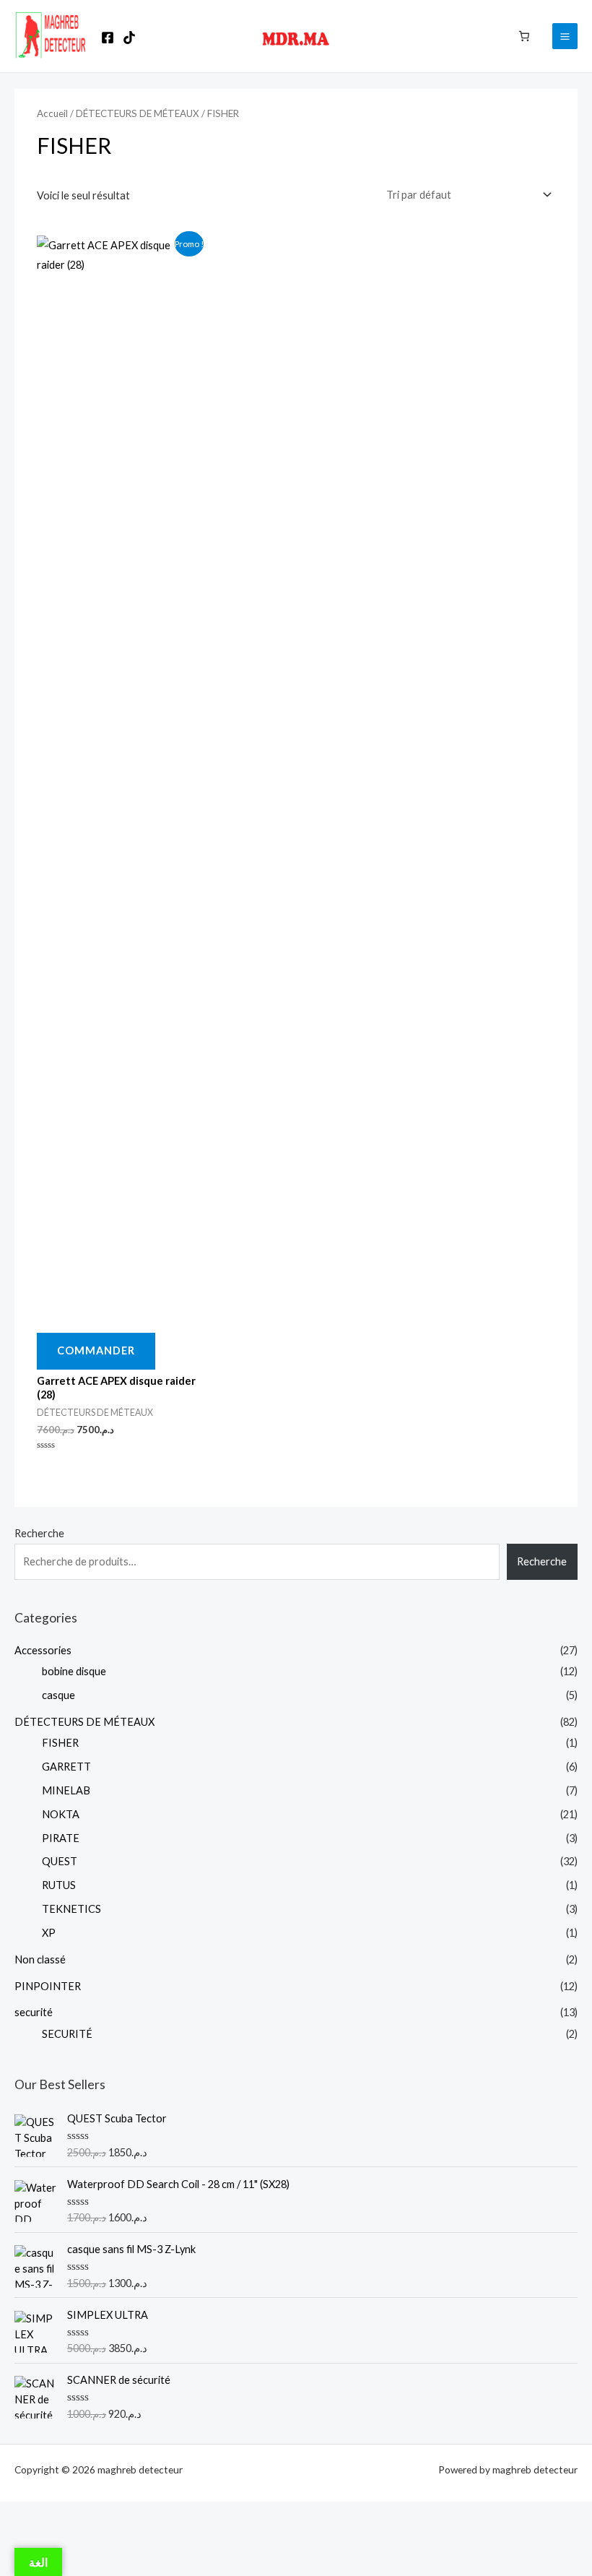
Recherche (39, 1533)
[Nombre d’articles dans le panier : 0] (524, 35)
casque (58, 1695)
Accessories (43, 1650)
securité (34, 2012)
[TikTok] (129, 38)
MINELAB (66, 1790)
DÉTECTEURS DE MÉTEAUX (84, 1722)
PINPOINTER (48, 1986)
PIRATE (61, 1838)
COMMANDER (96, 1350)
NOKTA (61, 1814)
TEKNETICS (71, 1909)
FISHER (60, 1743)
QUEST (60, 1861)
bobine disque (74, 1671)
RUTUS (59, 1885)
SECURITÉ (67, 2034)
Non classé (40, 1959)
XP (49, 1933)
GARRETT (66, 1767)
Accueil (52, 113)
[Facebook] (108, 38)
